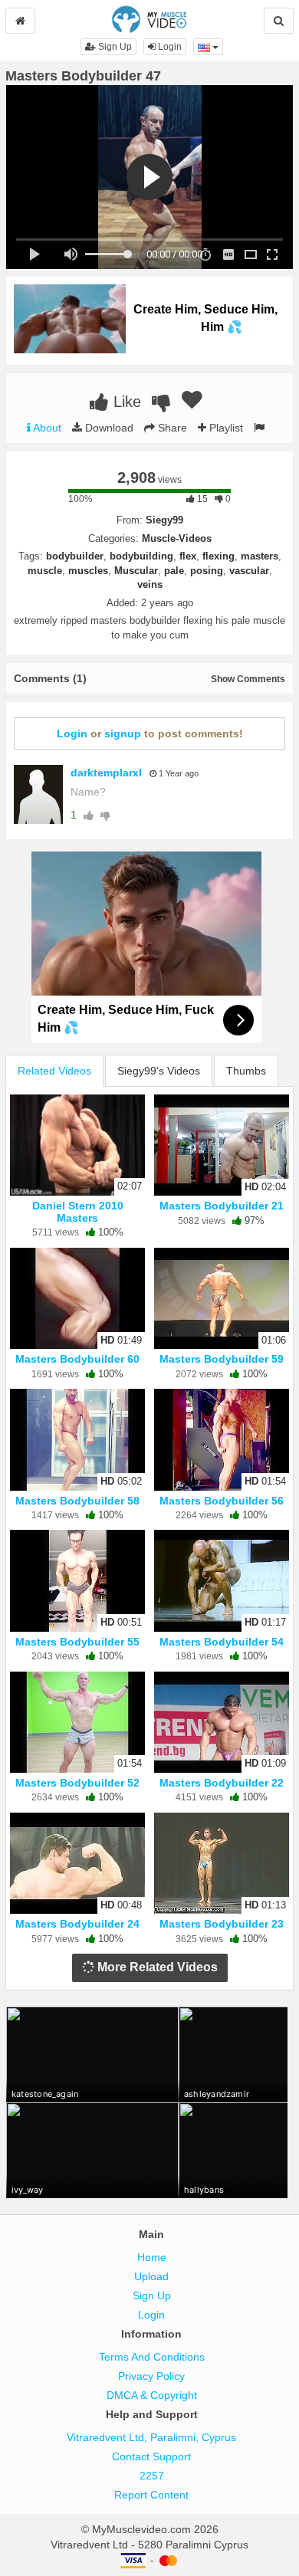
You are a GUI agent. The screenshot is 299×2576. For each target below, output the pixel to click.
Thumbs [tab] (246, 1071)
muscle (45, 571)
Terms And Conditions (152, 2357)
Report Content (151, 2495)
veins (150, 584)
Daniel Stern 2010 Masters (78, 1212)
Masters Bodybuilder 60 (77, 1359)
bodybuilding (141, 556)
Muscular (136, 571)
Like (125, 402)
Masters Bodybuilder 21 (222, 1206)
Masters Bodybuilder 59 (222, 1359)
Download (108, 428)
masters (260, 556)
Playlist (225, 428)
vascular (249, 571)
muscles (88, 571)
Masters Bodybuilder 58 (77, 1501)
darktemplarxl (106, 773)
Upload (151, 2276)
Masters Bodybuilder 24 (77, 1924)
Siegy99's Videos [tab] (159, 1071)
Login (169, 47)
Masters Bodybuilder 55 (77, 1642)
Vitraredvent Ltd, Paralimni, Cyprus (151, 2437)
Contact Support (151, 2456)
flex (188, 556)
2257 (152, 2476)
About (46, 428)
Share (171, 428)
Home (152, 2257)
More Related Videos (156, 1967)
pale (174, 571)
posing (207, 571)
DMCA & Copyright (152, 2395)
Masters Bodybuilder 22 (222, 1783)
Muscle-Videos (177, 538)
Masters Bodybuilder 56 (222, 1501)
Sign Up (114, 47)
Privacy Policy (151, 2376)
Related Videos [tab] (54, 1071)
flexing (219, 556)
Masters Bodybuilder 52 (77, 1783)
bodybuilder (75, 556)
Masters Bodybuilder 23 (222, 1924)
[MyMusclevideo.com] (149, 18)
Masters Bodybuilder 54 (222, 1642)
